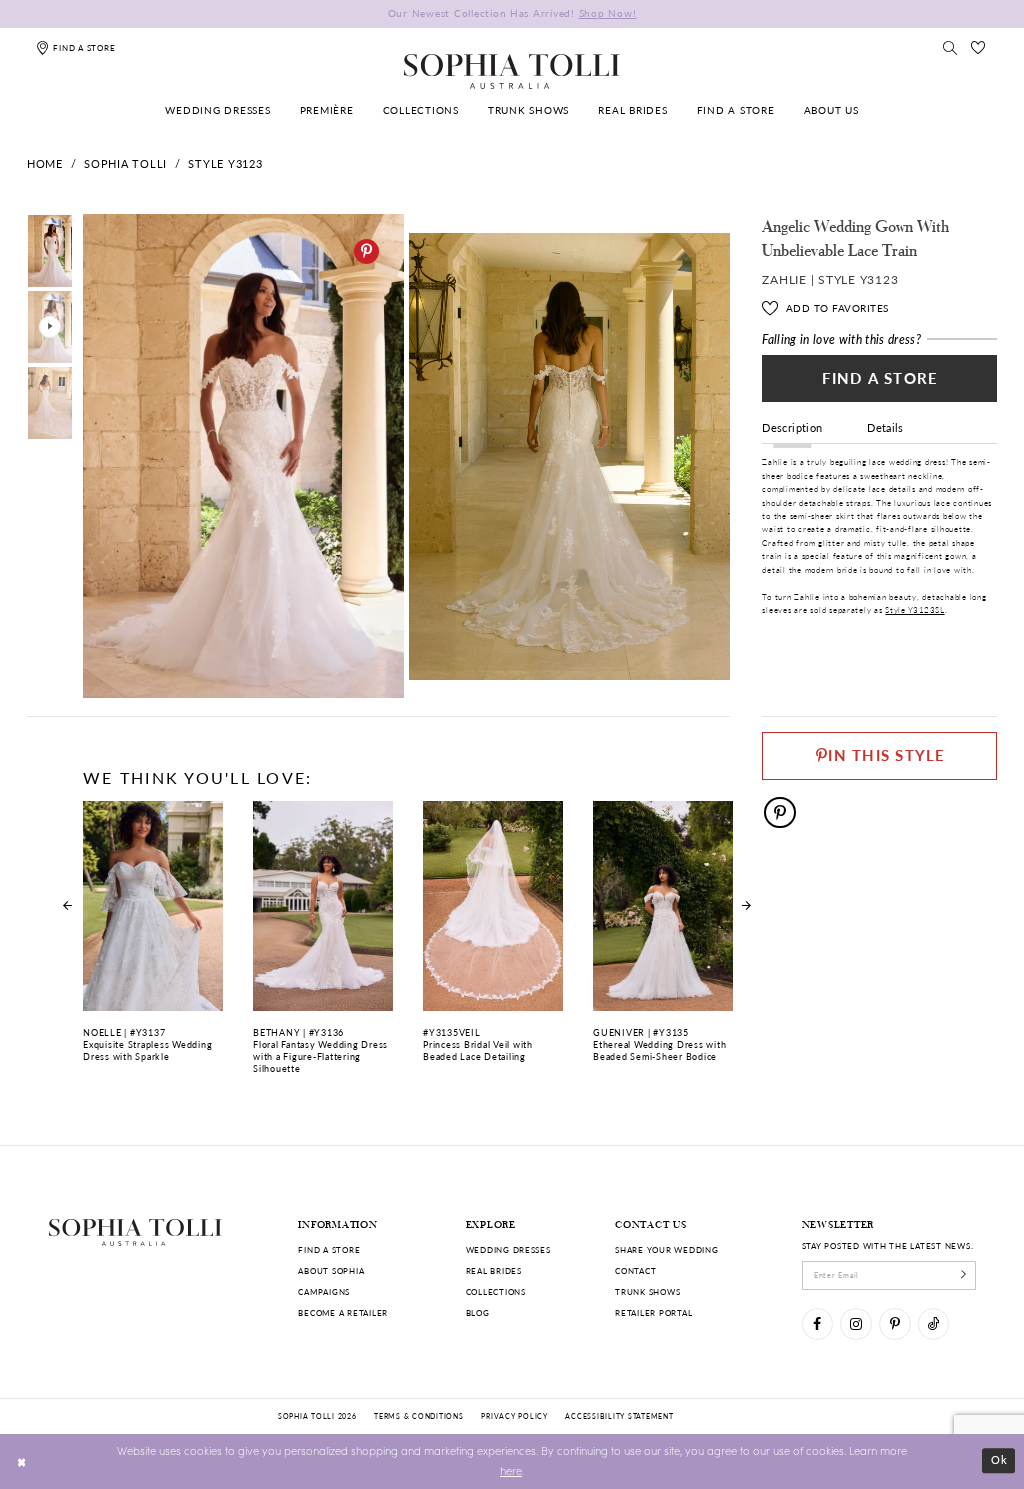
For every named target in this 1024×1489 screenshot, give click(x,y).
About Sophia (331, 1270)
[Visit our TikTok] (933, 1323)
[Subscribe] (963, 1275)
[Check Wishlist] (979, 47)
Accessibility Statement (619, 1416)
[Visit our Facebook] (817, 1323)
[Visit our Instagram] (855, 1323)
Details (885, 427)
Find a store (329, 1249)
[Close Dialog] (22, 1461)
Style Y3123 (225, 163)
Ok (999, 1460)
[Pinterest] (366, 251)
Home (45, 163)
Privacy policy (514, 1416)
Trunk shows (647, 1291)
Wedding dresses (508, 1249)
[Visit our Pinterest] (894, 1323)
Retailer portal (653, 1312)
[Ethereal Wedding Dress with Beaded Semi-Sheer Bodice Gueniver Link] (662, 939)
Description (792, 427)
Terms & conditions (418, 1416)
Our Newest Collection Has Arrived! (512, 13)
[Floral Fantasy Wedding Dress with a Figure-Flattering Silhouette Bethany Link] (322, 945)
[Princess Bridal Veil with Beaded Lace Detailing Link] (492, 939)
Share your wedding (666, 1249)
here (511, 1470)
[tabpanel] (240, 456)
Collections (496, 1291)
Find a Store (880, 378)
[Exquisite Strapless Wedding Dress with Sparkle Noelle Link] (152, 939)
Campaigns (324, 1291)
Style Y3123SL (914, 609)
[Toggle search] (950, 47)
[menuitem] (218, 111)
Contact (635, 1270)
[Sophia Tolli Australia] (512, 71)
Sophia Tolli (125, 163)
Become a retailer (343, 1312)
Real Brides (494, 1270)
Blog (478, 1312)
